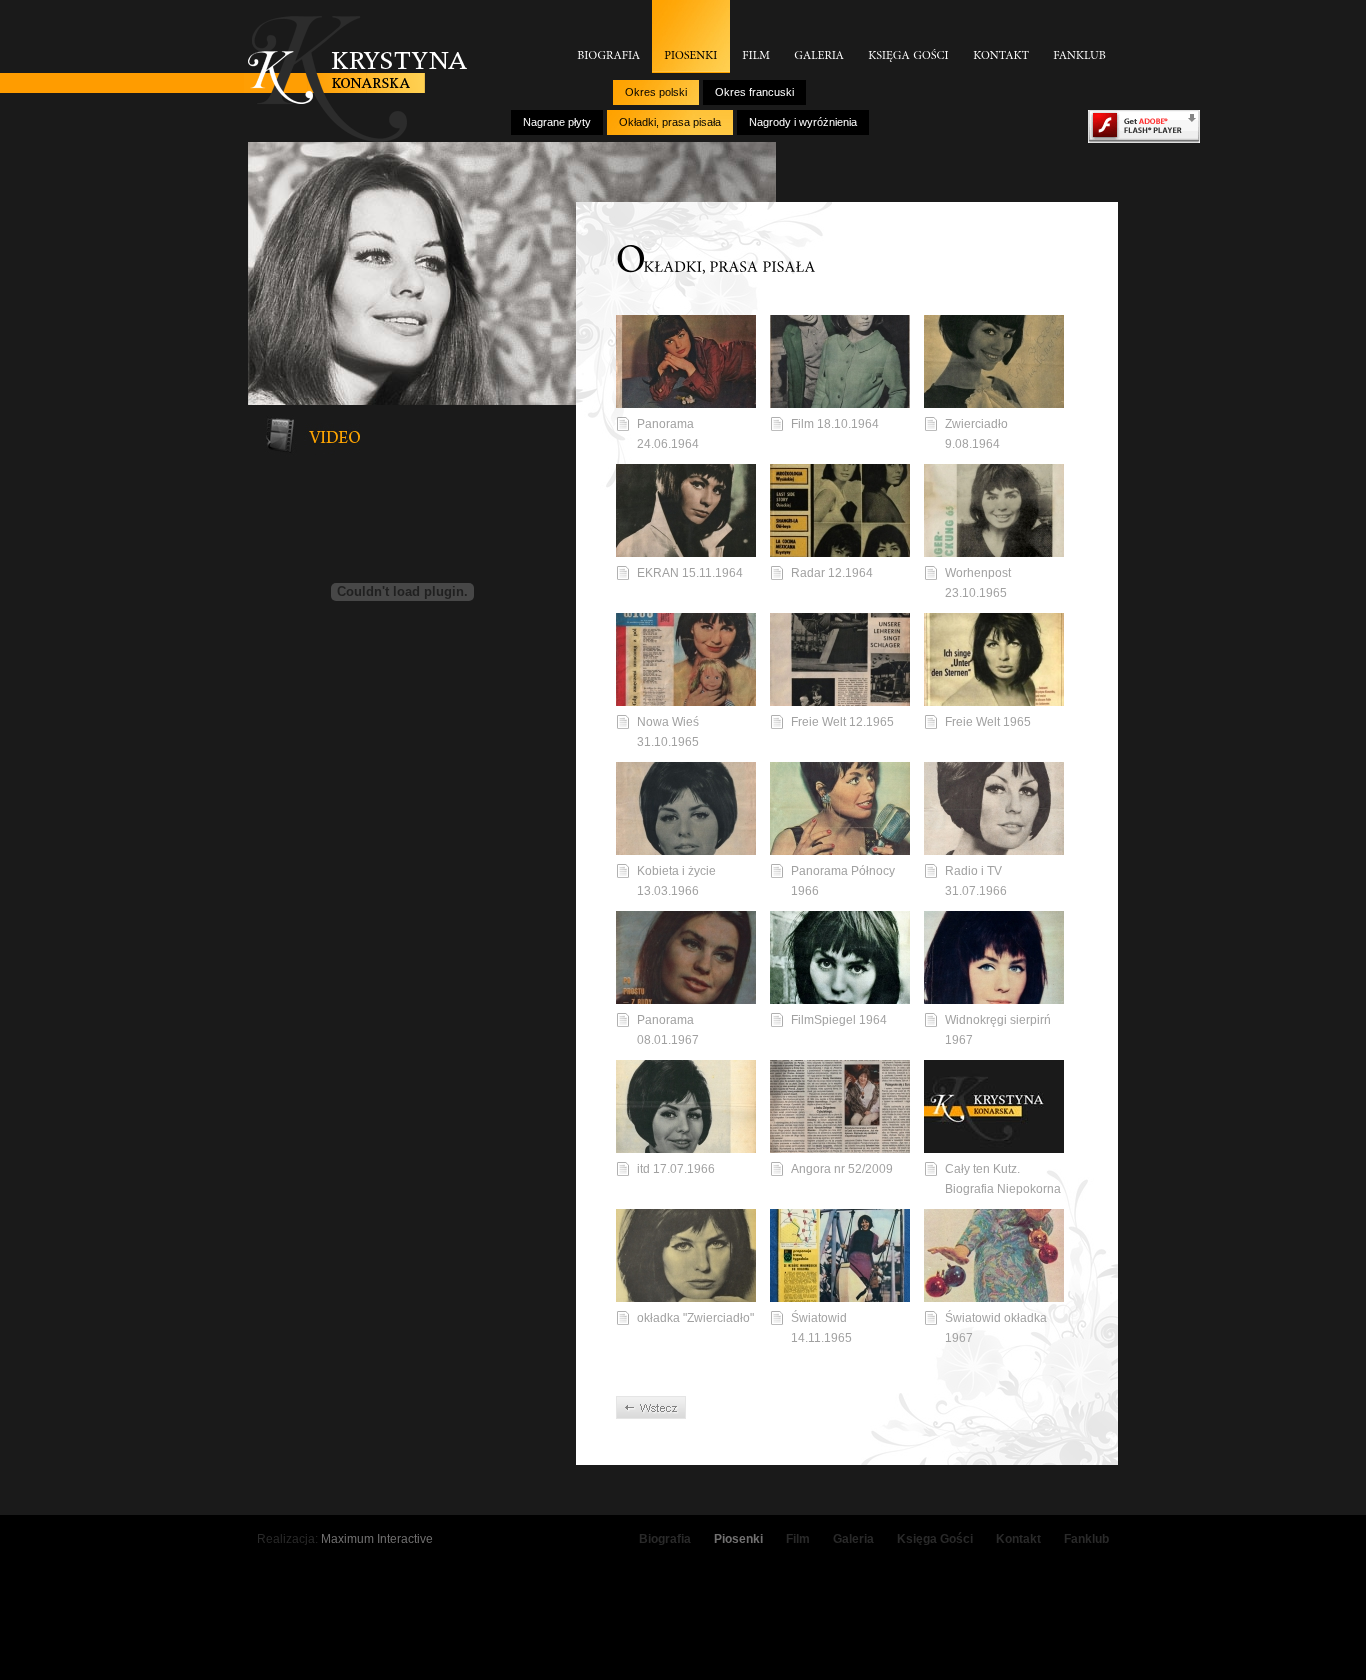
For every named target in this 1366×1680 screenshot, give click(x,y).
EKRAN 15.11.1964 (690, 573)
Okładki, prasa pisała (670, 122)
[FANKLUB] (1079, 36)
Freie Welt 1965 (988, 722)
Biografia (665, 1539)
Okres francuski (754, 92)
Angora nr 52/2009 (842, 1169)
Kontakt (1018, 1539)
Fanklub (1086, 1539)
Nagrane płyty (557, 122)
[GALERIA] (819, 36)
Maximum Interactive (377, 1539)
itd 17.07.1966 (676, 1169)
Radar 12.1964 (832, 573)
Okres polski (656, 92)
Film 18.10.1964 (835, 424)
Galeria (853, 1539)
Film (798, 1539)
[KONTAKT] (1001, 36)
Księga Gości (935, 1539)
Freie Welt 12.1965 (842, 722)
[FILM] (756, 36)
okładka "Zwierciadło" (695, 1318)
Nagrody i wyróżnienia (803, 122)
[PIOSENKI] (691, 36)
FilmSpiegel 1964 (839, 1020)
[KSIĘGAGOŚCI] (908, 36)
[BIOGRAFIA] (608, 36)
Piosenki (738, 1539)
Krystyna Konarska (357, 79)
